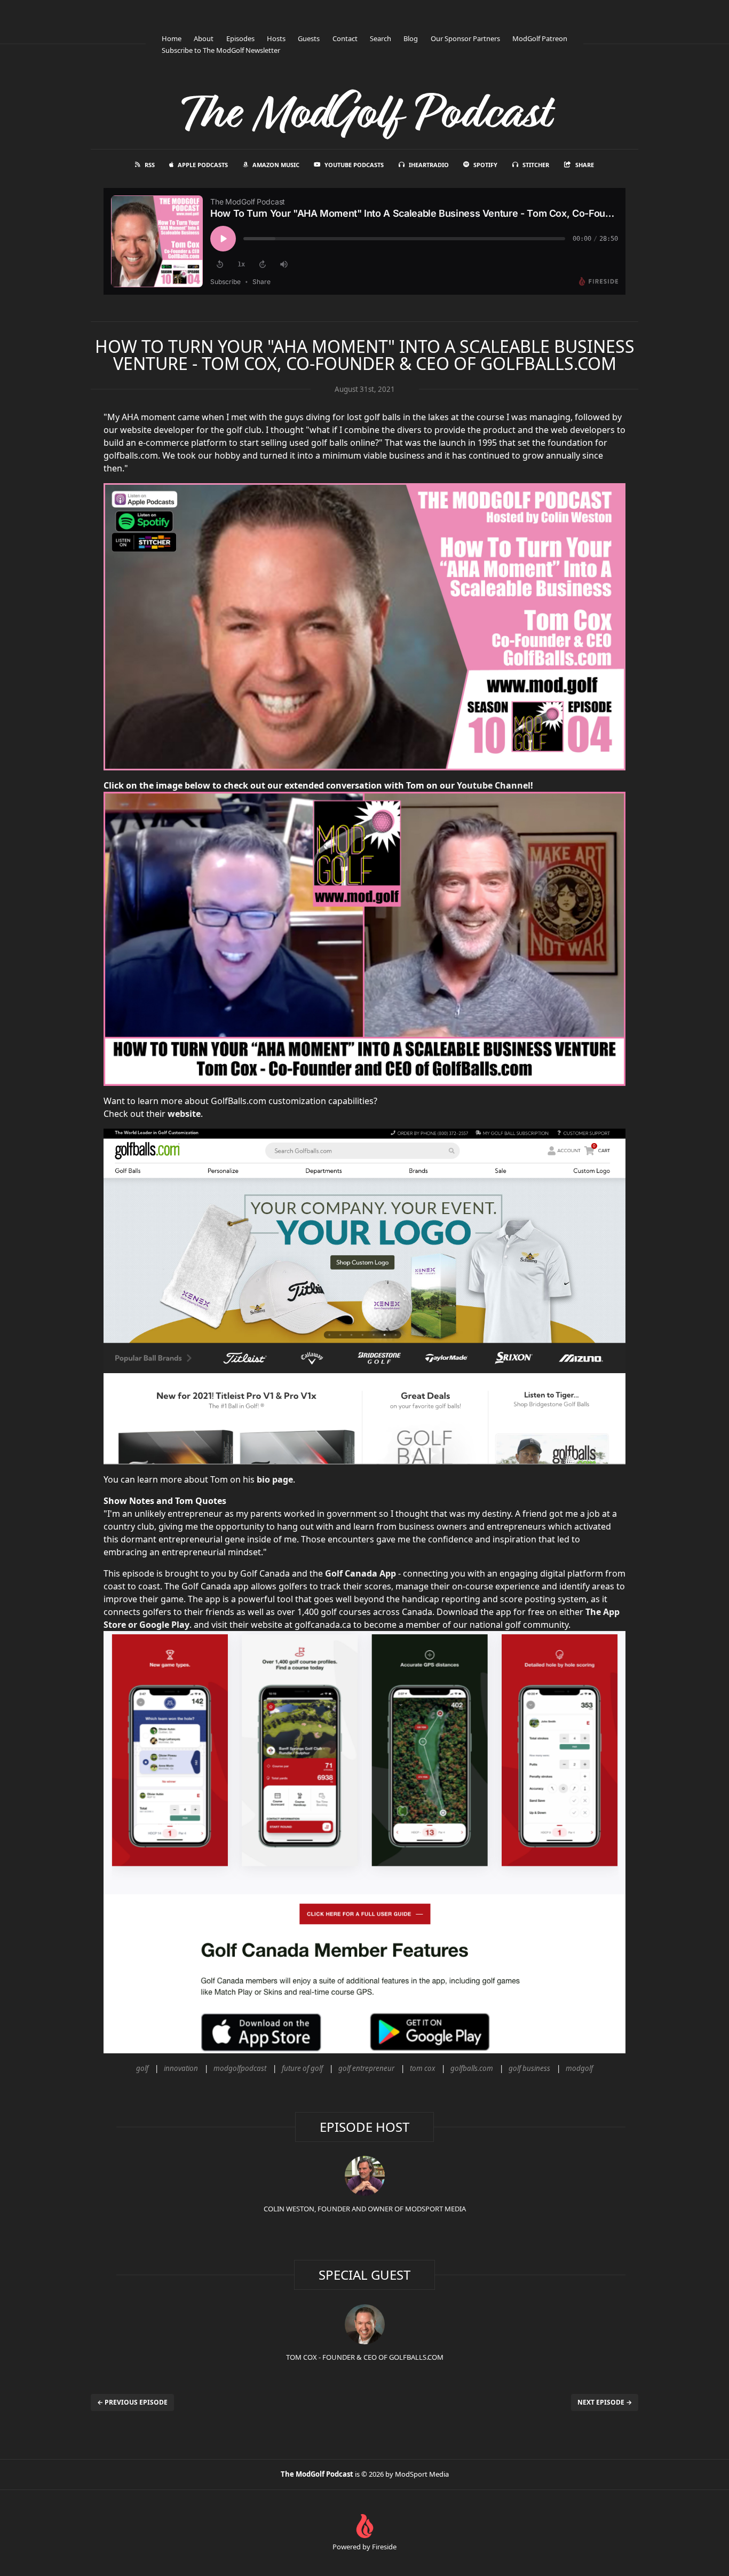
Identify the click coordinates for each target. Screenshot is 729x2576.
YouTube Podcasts (354, 165)
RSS (150, 165)
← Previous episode (132, 2402)
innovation (181, 2068)
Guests (309, 38)
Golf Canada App (360, 1573)
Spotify (485, 165)
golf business (529, 2068)
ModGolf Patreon (540, 38)
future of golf (302, 2068)
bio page (275, 1479)
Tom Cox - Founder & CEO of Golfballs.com (365, 2357)
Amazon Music (276, 165)
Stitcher (536, 165)
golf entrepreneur (366, 2068)
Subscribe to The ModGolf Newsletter (221, 50)
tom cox (422, 2068)
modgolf (579, 2068)
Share (585, 165)
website (184, 1114)
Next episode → (605, 2402)
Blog (411, 38)
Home (172, 38)
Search (381, 38)
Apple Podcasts (203, 165)
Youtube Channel (494, 785)
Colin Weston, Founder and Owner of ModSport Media (365, 2209)
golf (142, 2068)
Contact (345, 38)
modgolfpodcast (240, 2068)
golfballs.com (472, 2068)
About (204, 38)
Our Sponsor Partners (465, 38)
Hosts (276, 38)
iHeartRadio (429, 165)
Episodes (240, 38)
